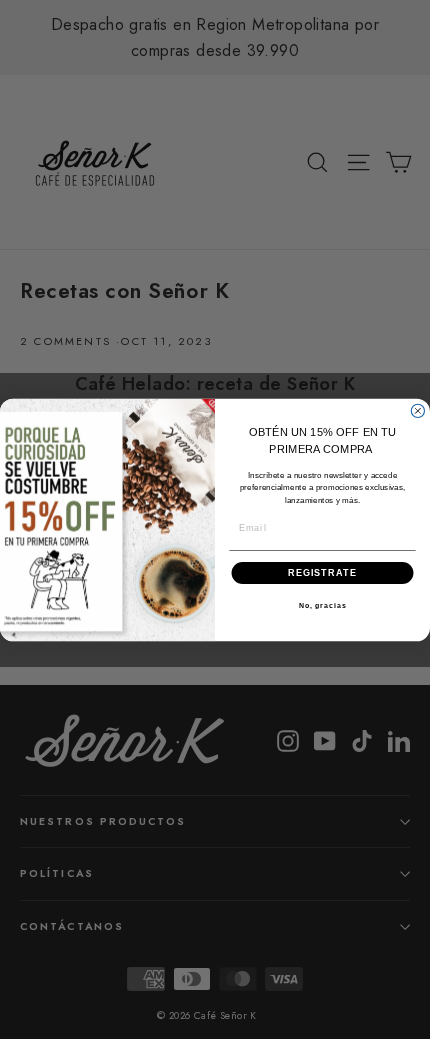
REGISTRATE (322, 571)
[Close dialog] (417, 410)
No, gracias (323, 606)
